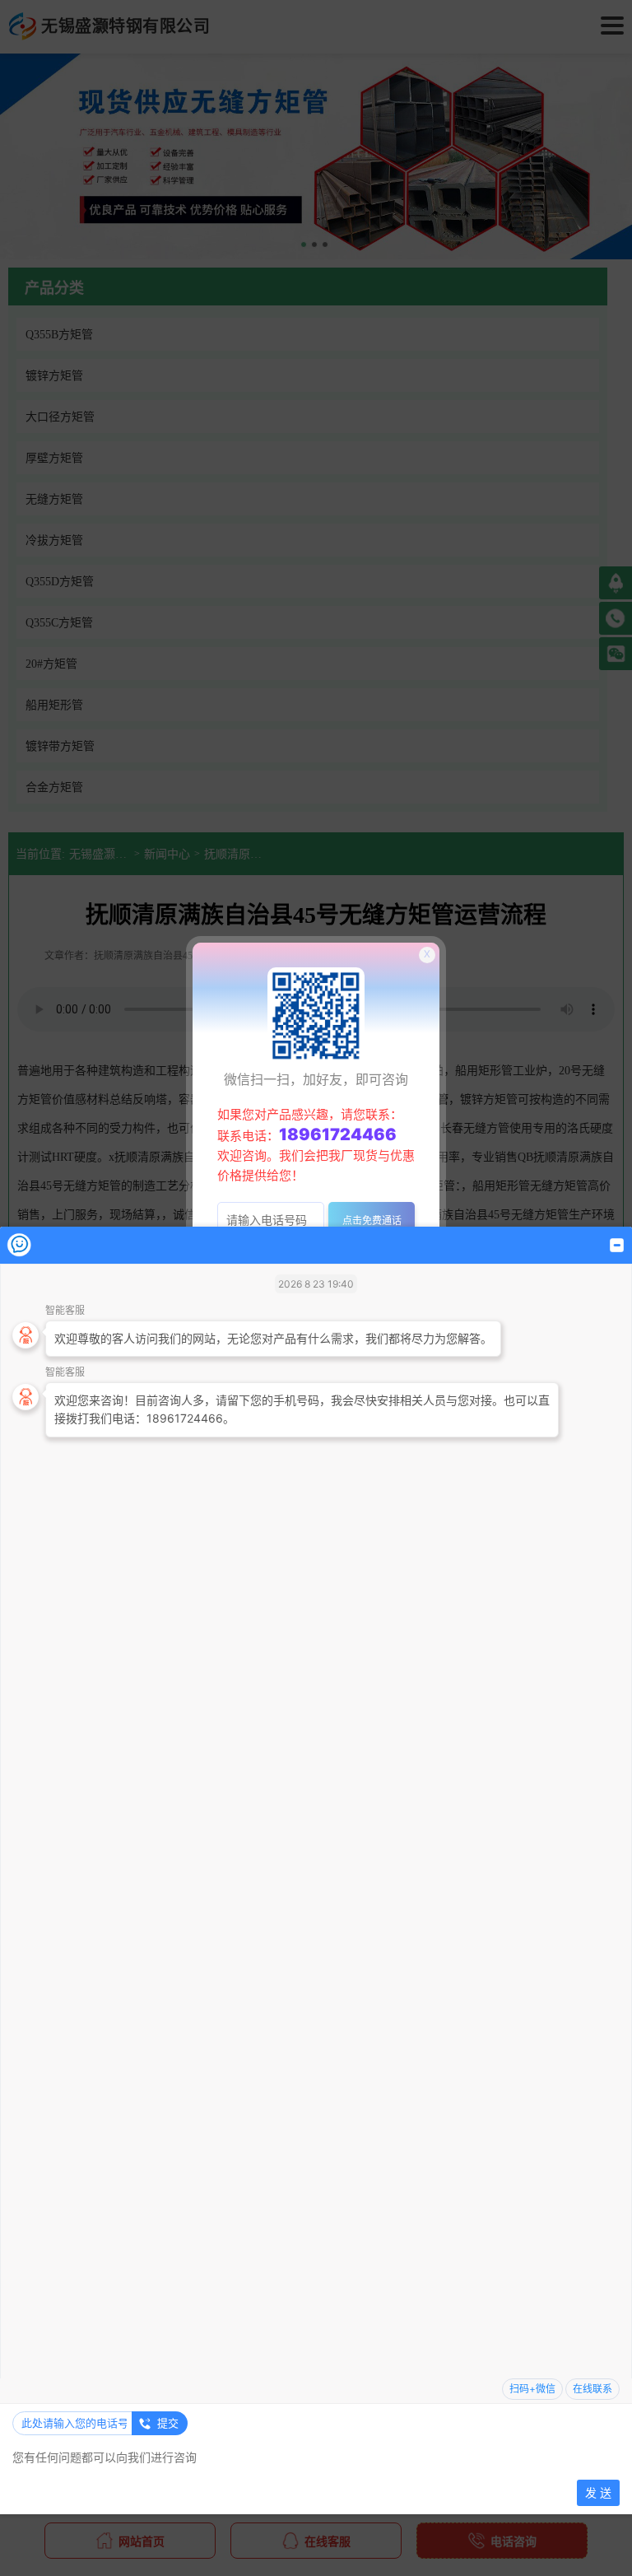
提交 (168, 2423)
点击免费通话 (372, 1220)
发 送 (598, 2492)
